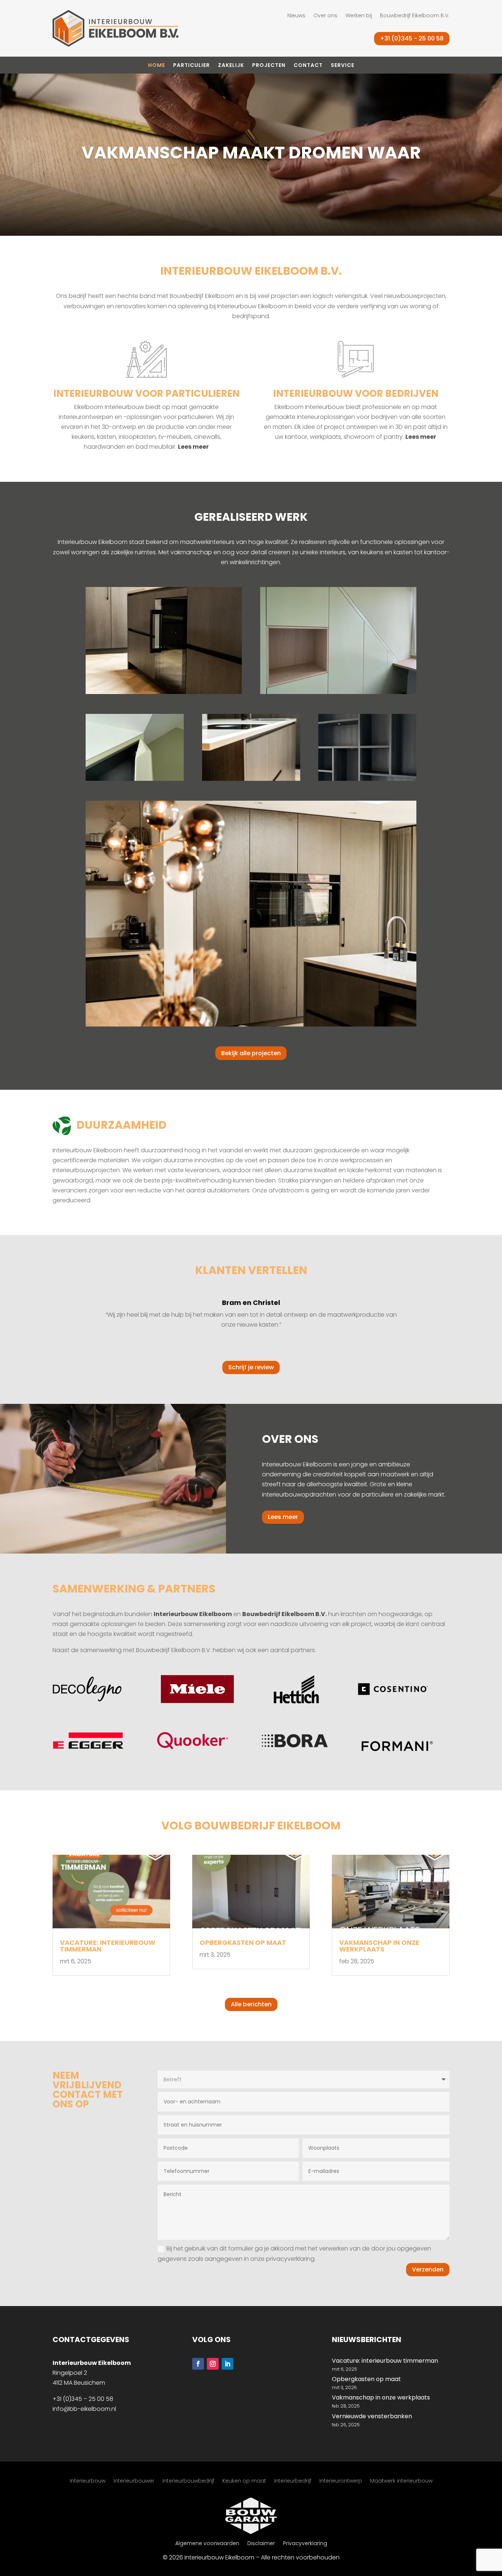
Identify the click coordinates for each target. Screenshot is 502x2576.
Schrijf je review (251, 1367)
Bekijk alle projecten (251, 1053)
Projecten (269, 66)
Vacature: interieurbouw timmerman (108, 1946)
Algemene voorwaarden (207, 2544)
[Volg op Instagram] (213, 2364)
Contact (308, 66)
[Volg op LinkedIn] (227, 2364)
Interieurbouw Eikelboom (193, 1614)
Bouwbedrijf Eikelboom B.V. (415, 16)
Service (343, 66)
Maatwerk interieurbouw (401, 2481)
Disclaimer (261, 2544)
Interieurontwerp (341, 2481)
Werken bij (359, 16)
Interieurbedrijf (293, 2481)
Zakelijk (231, 66)
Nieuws (296, 16)
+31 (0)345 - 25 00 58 (412, 38)
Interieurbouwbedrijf (188, 2481)
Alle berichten (251, 2004)
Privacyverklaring (305, 2544)
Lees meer (193, 447)
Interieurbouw (88, 2481)
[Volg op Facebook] (198, 2364)
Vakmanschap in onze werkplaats (379, 1946)
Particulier (191, 66)
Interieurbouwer (134, 2481)
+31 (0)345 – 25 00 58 (83, 2399)
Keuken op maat (244, 2481)
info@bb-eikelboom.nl (84, 2409)
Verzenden (428, 2269)
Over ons (325, 16)
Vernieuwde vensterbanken (372, 2416)
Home (157, 66)
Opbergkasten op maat (243, 1942)
